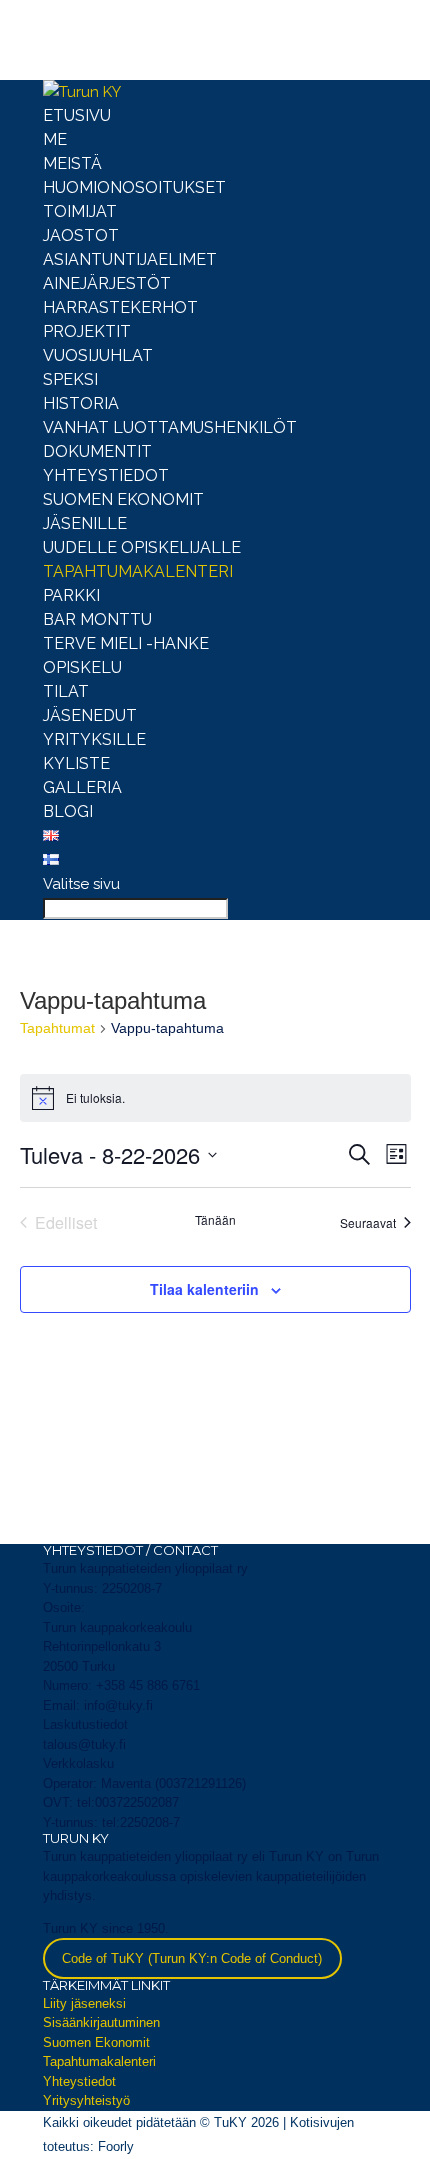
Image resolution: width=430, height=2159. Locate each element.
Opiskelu (82, 667)
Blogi (68, 811)
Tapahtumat (57, 1028)
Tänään (215, 1220)
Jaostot (81, 235)
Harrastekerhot (120, 307)
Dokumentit (97, 451)
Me (55, 139)
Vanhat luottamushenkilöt (170, 427)
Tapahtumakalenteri (138, 571)
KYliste (76, 763)
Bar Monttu (97, 619)
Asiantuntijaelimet (130, 259)
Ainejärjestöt (107, 283)
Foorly (116, 2146)
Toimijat (80, 211)
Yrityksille (94, 739)
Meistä (72, 163)
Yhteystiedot (106, 475)
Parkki (71, 595)
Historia (81, 403)
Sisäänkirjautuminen (101, 2022)
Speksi (70, 379)
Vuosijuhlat (98, 355)
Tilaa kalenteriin (204, 1289)
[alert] (215, 1098)
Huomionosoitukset (134, 187)
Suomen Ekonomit (123, 499)
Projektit (87, 331)
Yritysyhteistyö (86, 2100)
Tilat (66, 691)
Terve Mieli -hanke (126, 643)
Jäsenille (85, 523)
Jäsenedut (90, 715)
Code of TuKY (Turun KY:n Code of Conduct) (192, 1958)
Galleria (82, 787)
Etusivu (77, 115)
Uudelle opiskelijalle (142, 547)
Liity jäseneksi (84, 2003)
